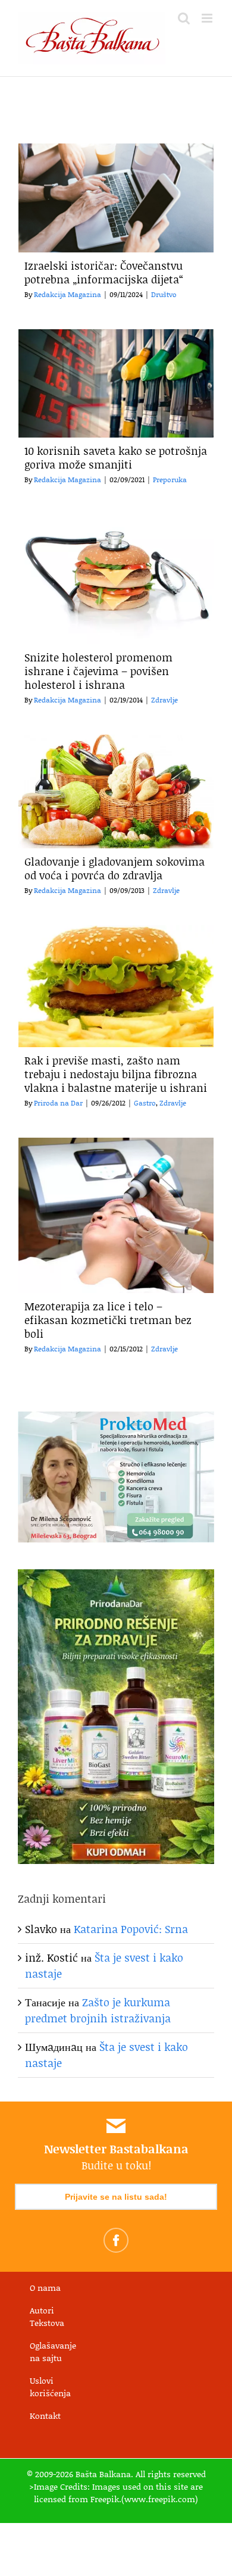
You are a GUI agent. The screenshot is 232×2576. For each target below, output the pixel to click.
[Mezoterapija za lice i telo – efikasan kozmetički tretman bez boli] (116, 1215)
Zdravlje (164, 700)
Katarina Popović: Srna (131, 1929)
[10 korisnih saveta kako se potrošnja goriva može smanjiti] (116, 384)
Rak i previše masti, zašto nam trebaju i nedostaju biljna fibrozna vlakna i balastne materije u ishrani (116, 1074)
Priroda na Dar (58, 1103)
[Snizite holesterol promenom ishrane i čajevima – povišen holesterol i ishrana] (116, 579)
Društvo (164, 294)
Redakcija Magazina (68, 294)
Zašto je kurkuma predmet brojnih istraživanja (98, 2010)
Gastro (145, 1103)
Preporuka (170, 480)
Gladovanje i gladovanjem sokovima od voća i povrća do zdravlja (115, 868)
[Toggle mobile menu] (208, 18)
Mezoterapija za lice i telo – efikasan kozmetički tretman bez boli (108, 1320)
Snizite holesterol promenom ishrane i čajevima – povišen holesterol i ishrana (98, 671)
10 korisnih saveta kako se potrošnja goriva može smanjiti (116, 458)
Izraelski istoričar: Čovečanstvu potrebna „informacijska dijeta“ (104, 272)
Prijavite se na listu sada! (116, 2197)
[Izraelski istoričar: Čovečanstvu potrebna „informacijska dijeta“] (116, 198)
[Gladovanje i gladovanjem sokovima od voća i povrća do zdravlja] (116, 791)
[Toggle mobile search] (184, 18)
